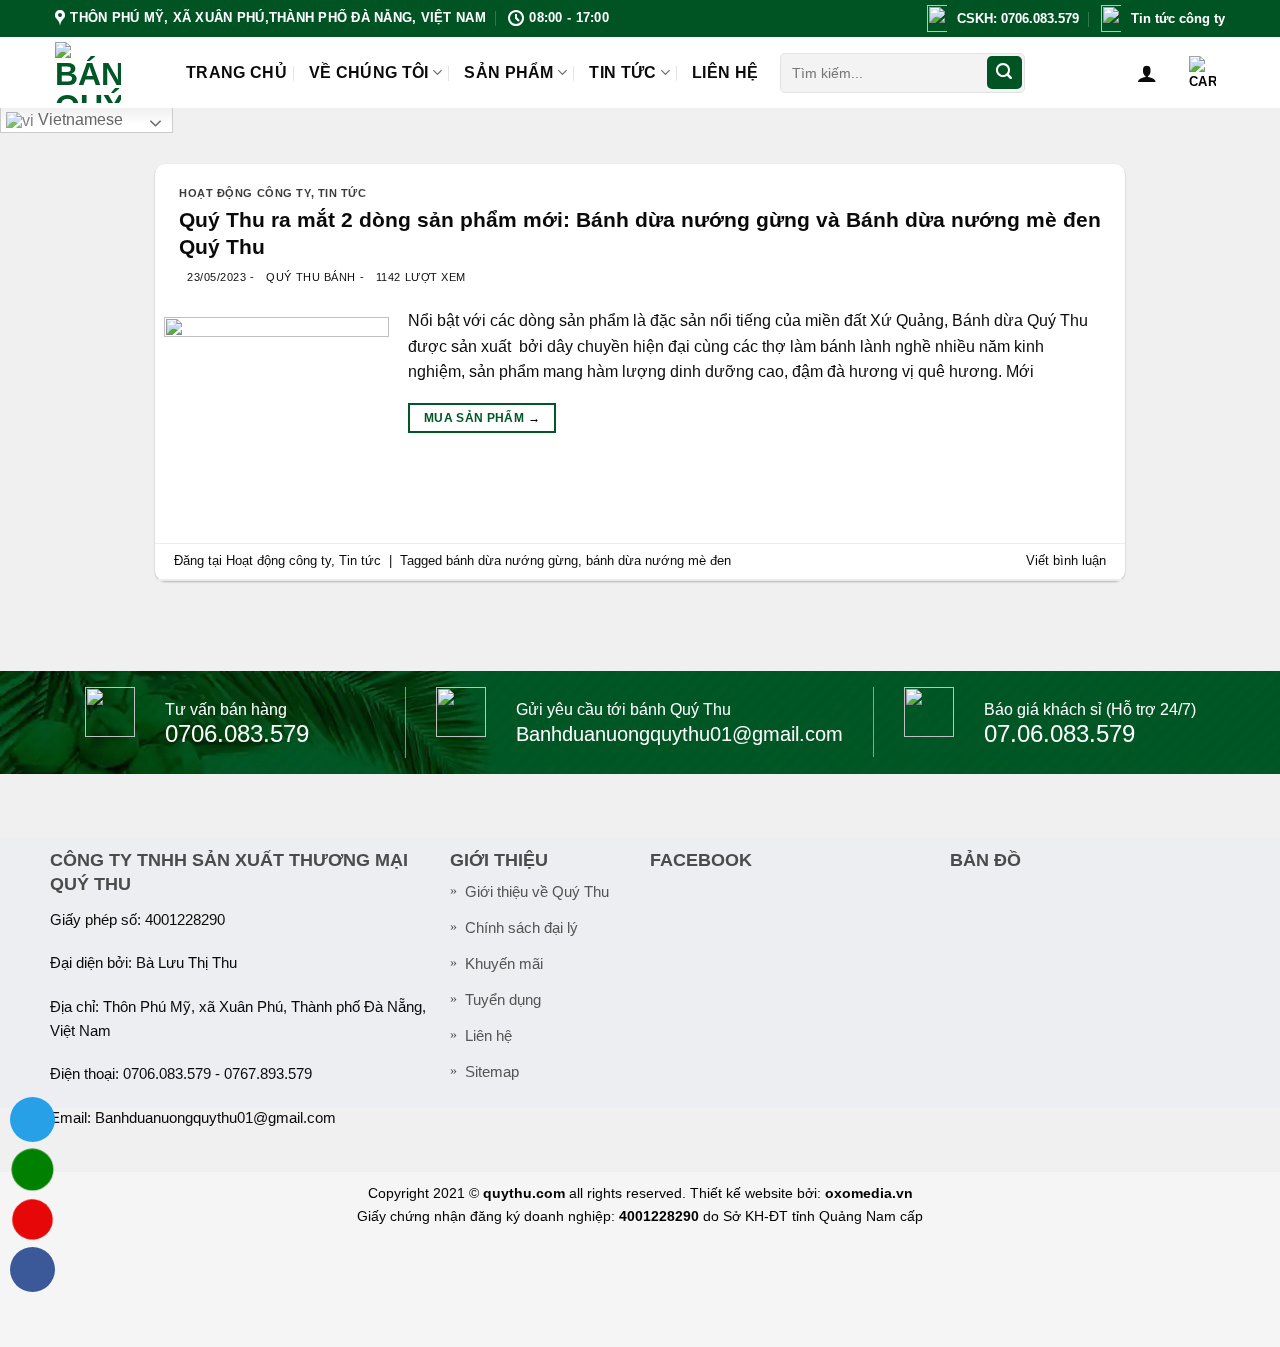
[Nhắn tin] (32, 1169)
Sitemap (492, 1072)
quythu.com (524, 1193)
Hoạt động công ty (245, 193)
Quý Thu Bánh (311, 277)
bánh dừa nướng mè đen (658, 560)
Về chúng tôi (369, 72)
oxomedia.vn (869, 1193)
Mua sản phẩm (482, 418)
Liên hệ (725, 72)
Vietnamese (78, 119)
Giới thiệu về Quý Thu (537, 892)
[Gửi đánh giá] (1004, 73)
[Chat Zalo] (32, 1119)
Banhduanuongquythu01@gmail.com (215, 1117)
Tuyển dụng (503, 1000)
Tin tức (622, 72)
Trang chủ (236, 72)
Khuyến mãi (504, 964)
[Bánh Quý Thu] (105, 72)
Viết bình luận (1066, 560)
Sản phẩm (509, 72)
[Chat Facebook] (32, 1269)
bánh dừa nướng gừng (512, 560)
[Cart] (1202, 72)
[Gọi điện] (32, 1219)
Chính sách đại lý (521, 928)
